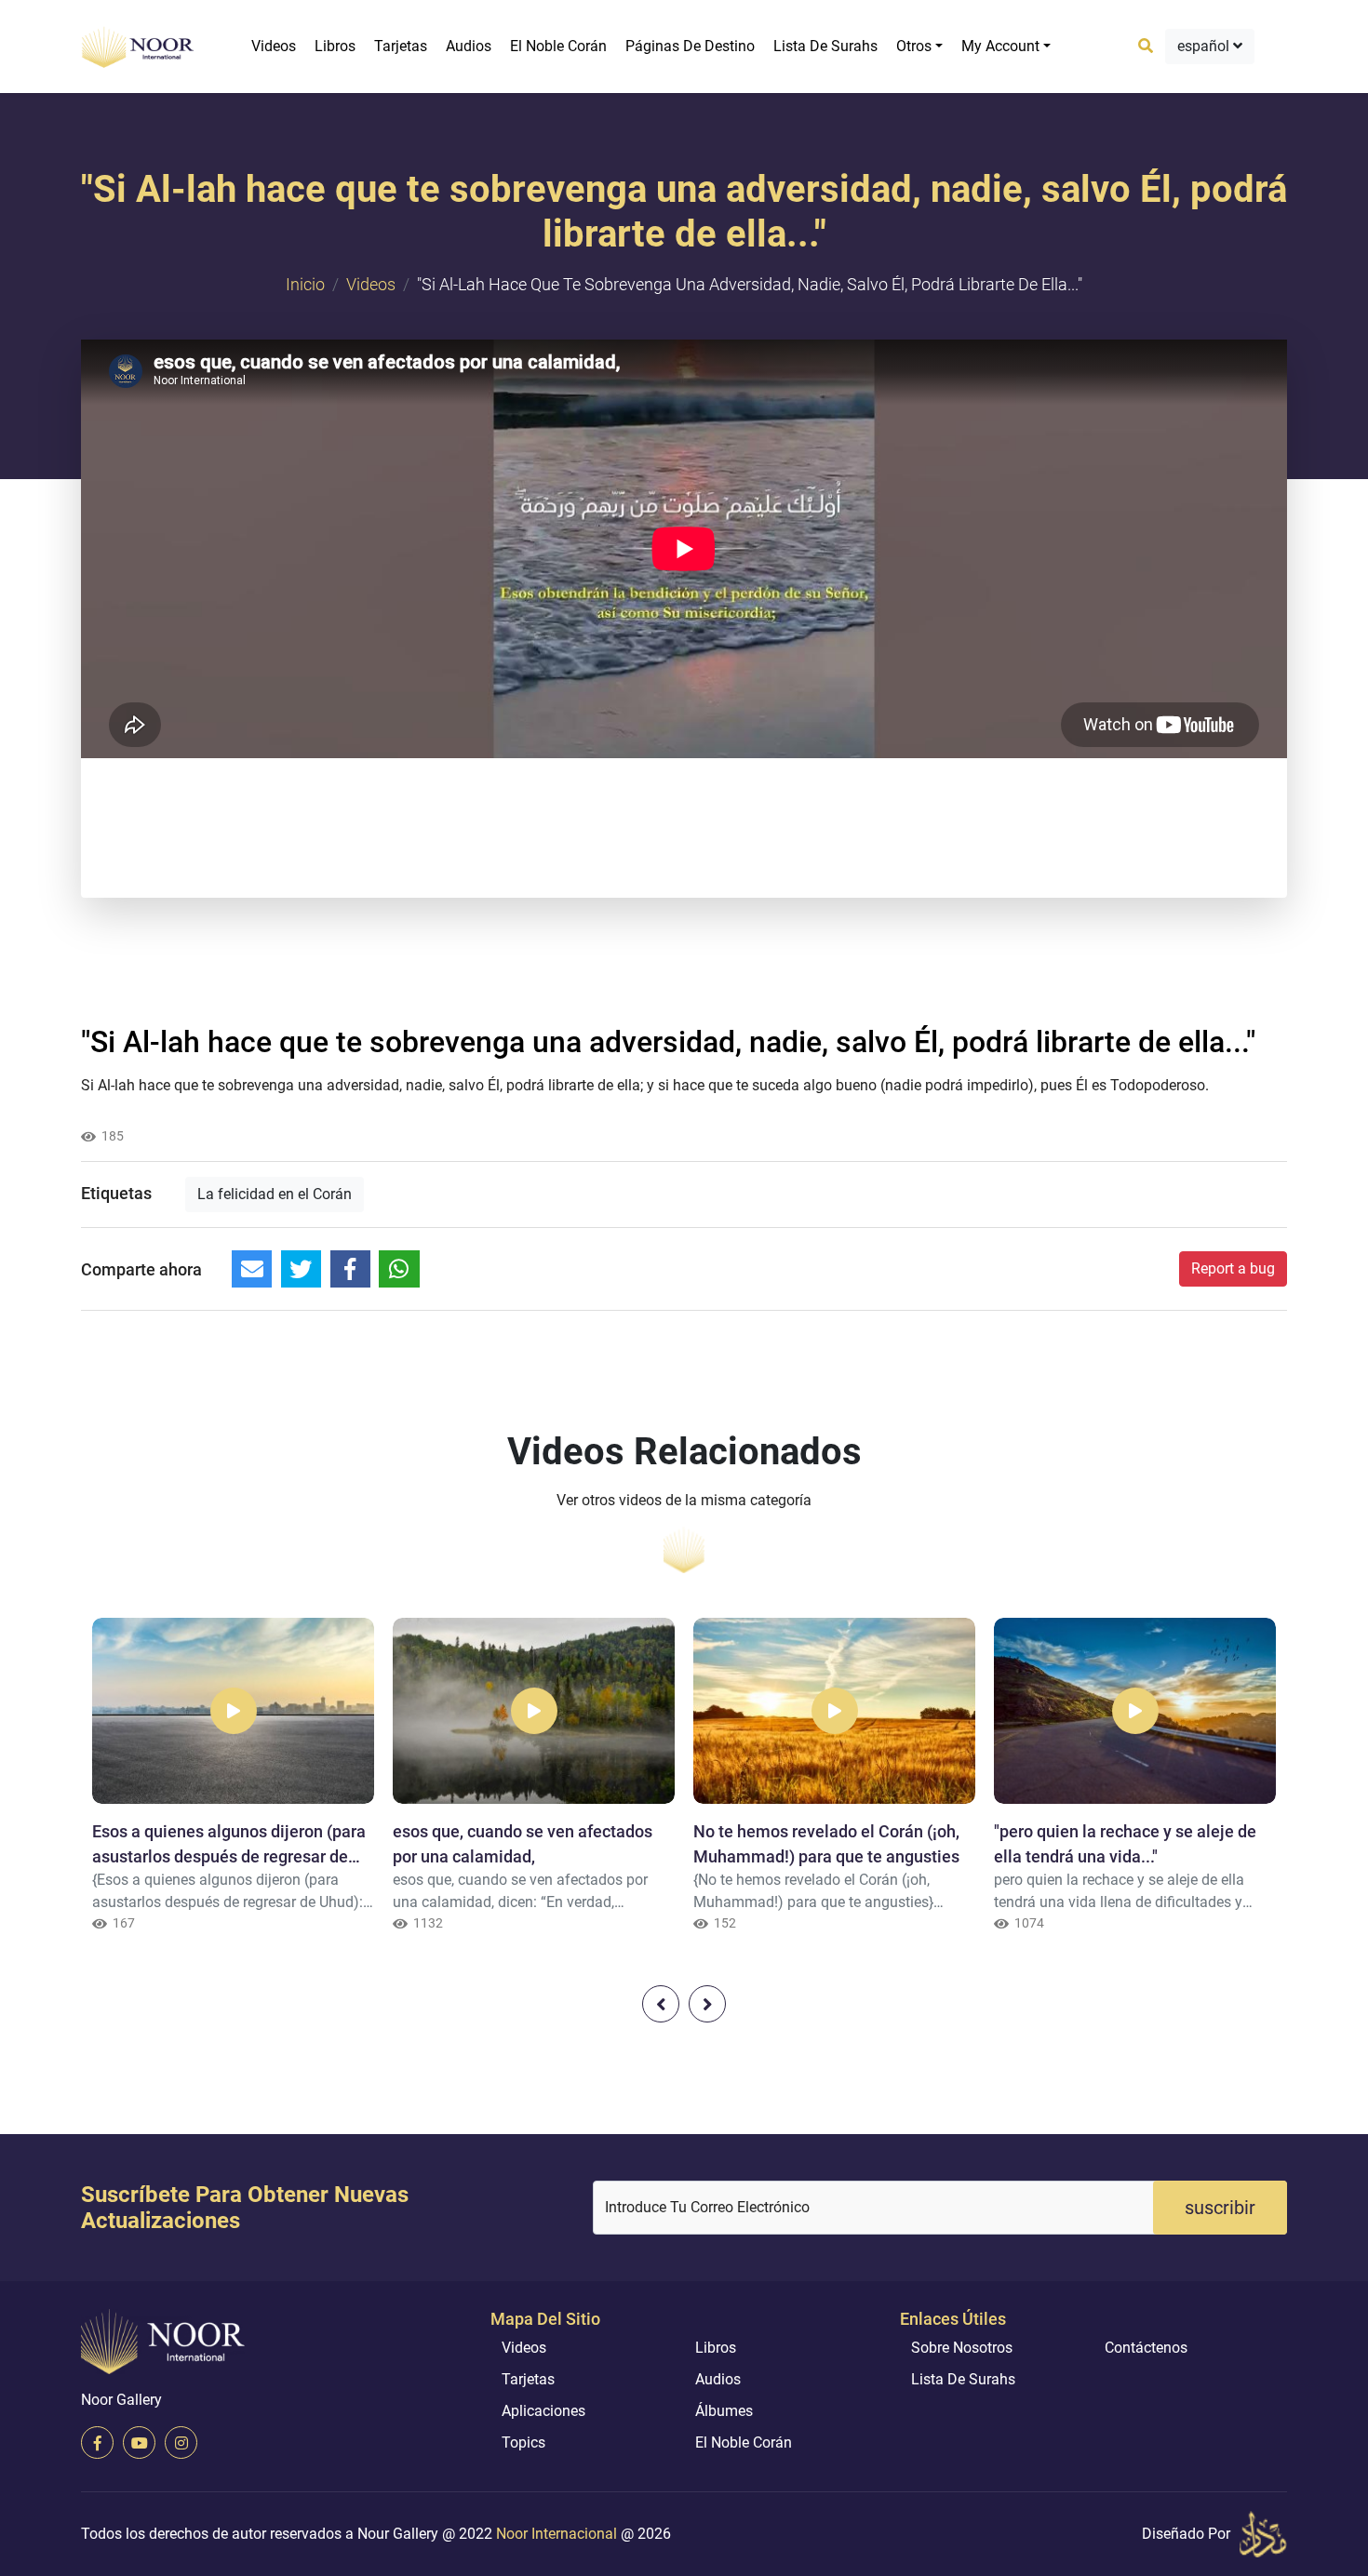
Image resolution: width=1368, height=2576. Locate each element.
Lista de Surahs (825, 46)
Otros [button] (914, 46)
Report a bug (1233, 1268)
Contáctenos (1146, 2348)
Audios (469, 46)
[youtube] (139, 2443)
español (1205, 46)
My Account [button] (1000, 46)
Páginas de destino (690, 46)
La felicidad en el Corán (275, 1194)
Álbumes (724, 2411)
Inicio (305, 284)
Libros (335, 46)
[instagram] (181, 2443)
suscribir (1220, 2208)
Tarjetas (401, 46)
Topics (523, 2443)
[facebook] (97, 2443)
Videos (274, 46)
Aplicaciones (543, 2411)
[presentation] (661, 2004)
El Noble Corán (558, 46)
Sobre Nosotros (962, 2348)
